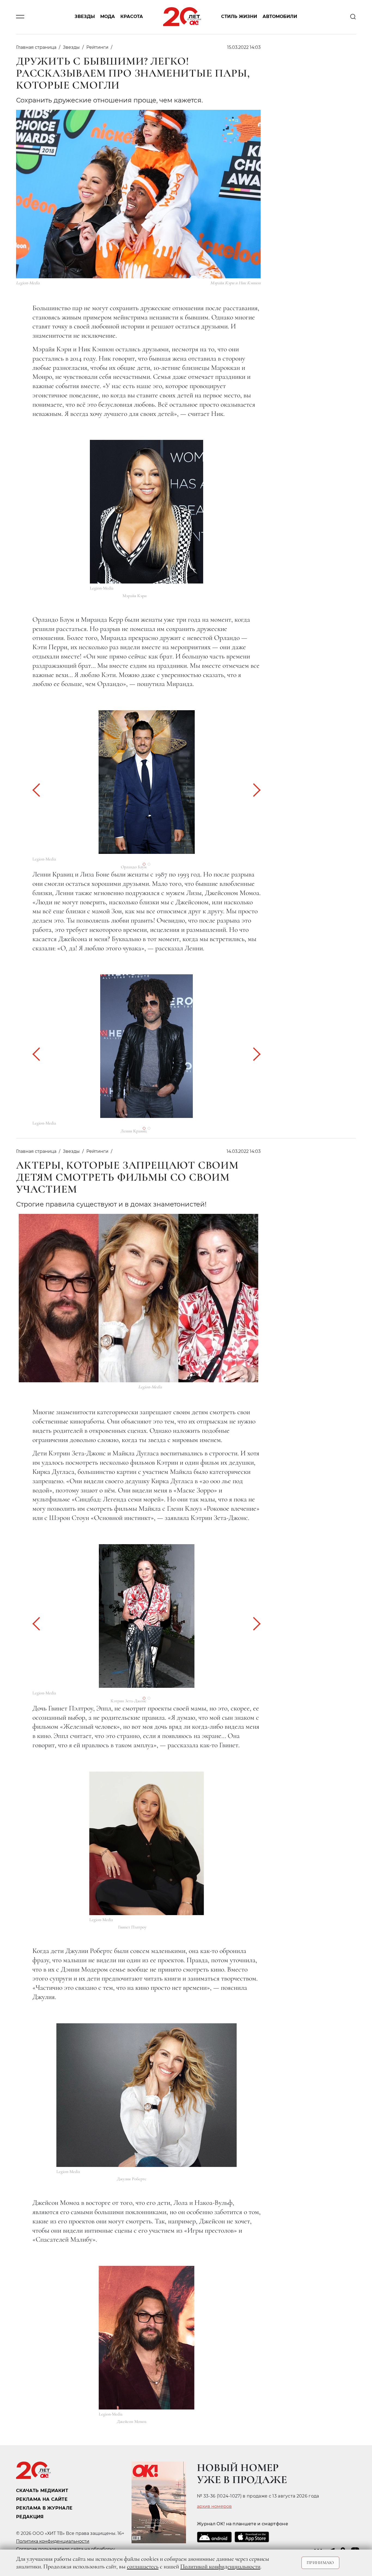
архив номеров (214, 2507)
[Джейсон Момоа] (147, 2338)
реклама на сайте (42, 2499)
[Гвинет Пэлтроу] (147, 1843)
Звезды (85, 17)
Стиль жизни (239, 17)
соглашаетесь (143, 2566)
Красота (132, 17)
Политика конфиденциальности (53, 2541)
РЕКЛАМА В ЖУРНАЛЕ (44, 2508)
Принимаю (320, 2563)
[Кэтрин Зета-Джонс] (147, 1616)
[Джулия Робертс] (147, 2095)
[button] (39, 790)
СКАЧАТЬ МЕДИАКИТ (42, 2491)
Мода (108, 17)
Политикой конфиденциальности (220, 2566)
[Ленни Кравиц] (147, 1046)
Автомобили (280, 17)
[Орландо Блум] (147, 782)
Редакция (30, 2517)
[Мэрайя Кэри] (147, 512)
